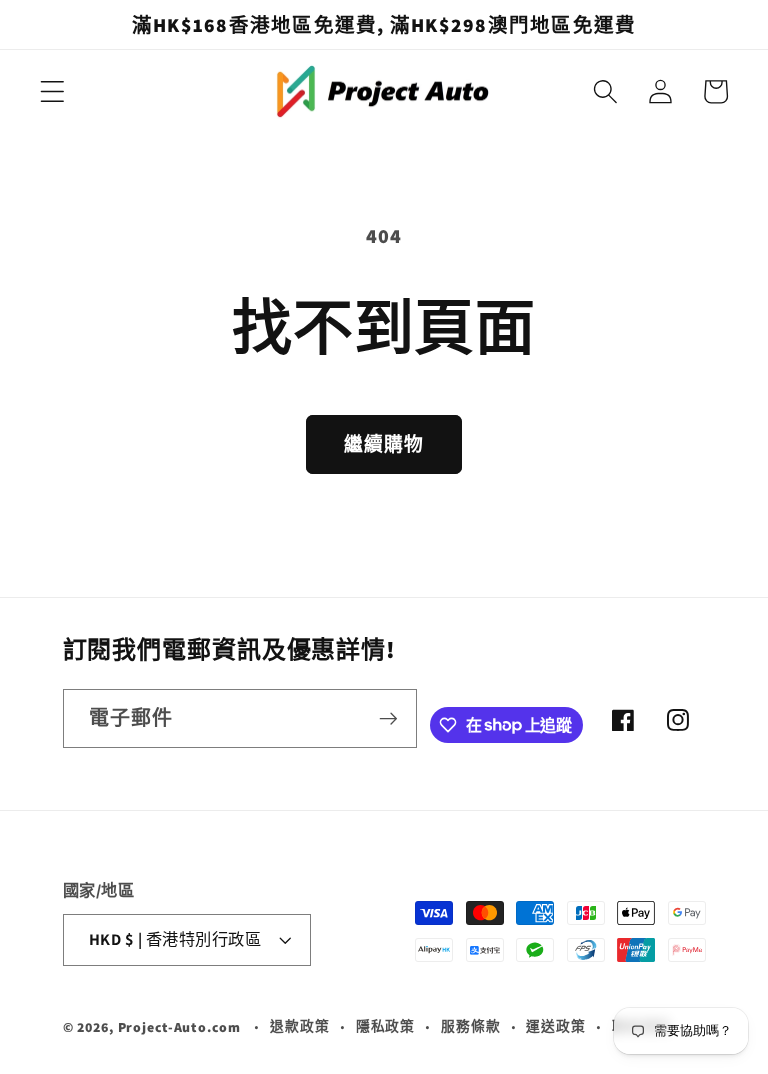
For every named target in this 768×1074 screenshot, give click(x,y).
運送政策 (556, 1026)
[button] (52, 91)
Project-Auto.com (179, 1027)
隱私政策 (386, 1026)
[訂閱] (388, 718)
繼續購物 (384, 444)
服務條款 (471, 1026)
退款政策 (300, 1026)
